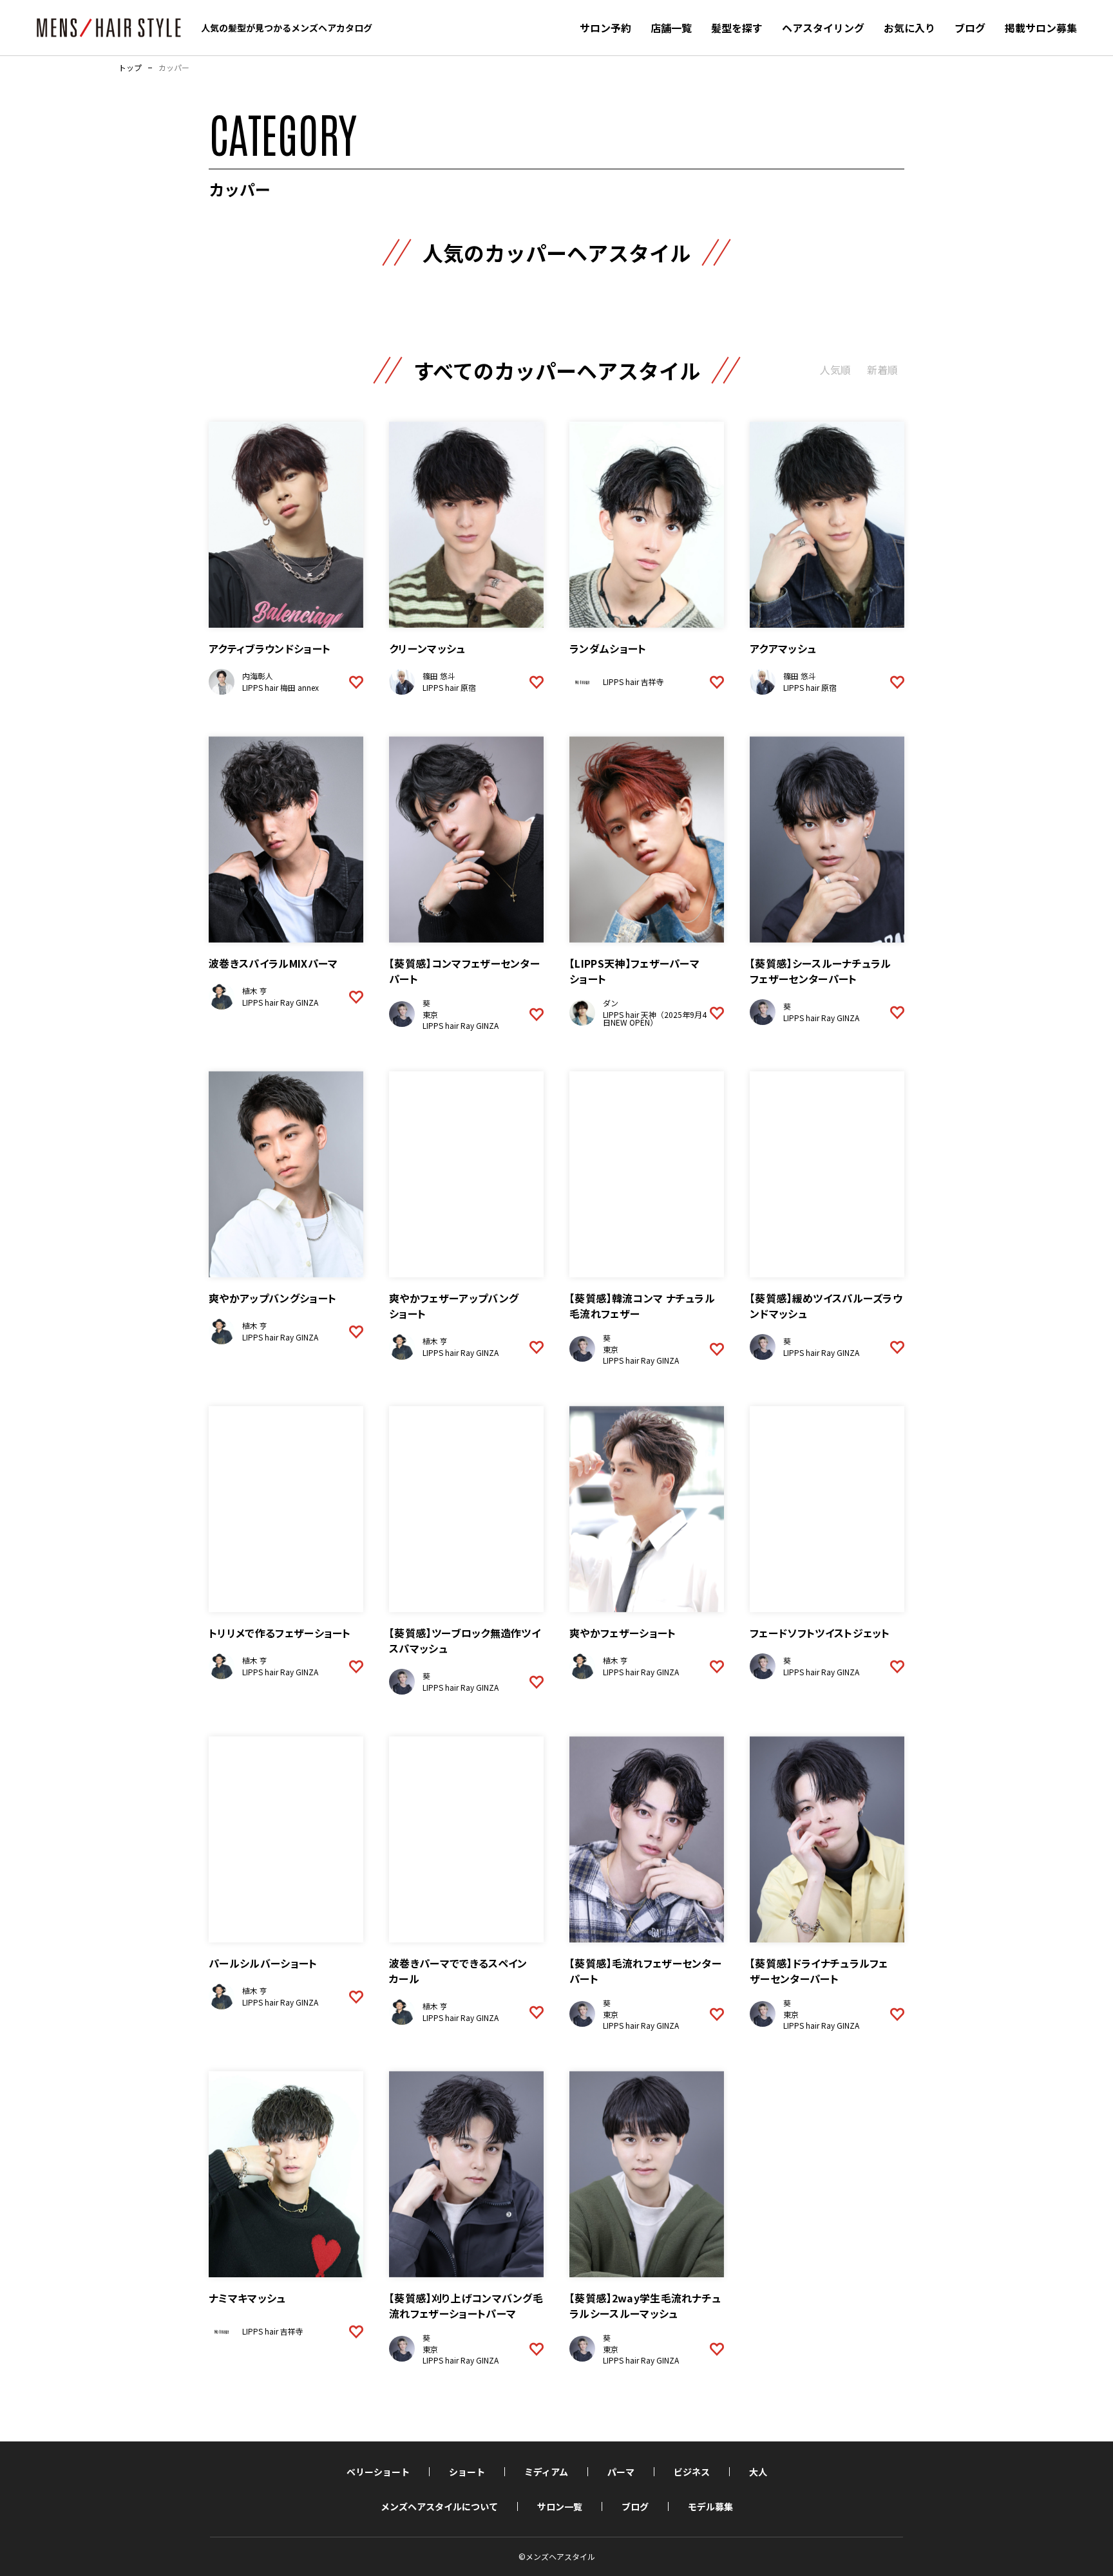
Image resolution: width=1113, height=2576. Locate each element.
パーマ (621, 2472)
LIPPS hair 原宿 (449, 687)
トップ (130, 68)
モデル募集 (710, 2506)
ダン (611, 1003)
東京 (430, 1014)
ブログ (970, 28)
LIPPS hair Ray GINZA (280, 1002)
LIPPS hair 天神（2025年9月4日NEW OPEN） (655, 1018)
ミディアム (546, 2472)
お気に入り (909, 28)
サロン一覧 (560, 2506)
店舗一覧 (671, 28)
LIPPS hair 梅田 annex (281, 687)
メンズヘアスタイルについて (439, 2506)
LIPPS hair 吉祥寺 (633, 682)
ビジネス (692, 2472)
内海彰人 (258, 676)
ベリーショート (378, 2472)
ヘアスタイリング (823, 28)
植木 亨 (255, 991)
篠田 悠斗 (439, 676)
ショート (467, 2472)
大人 (758, 2472)
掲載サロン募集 (1041, 28)
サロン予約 (605, 28)
